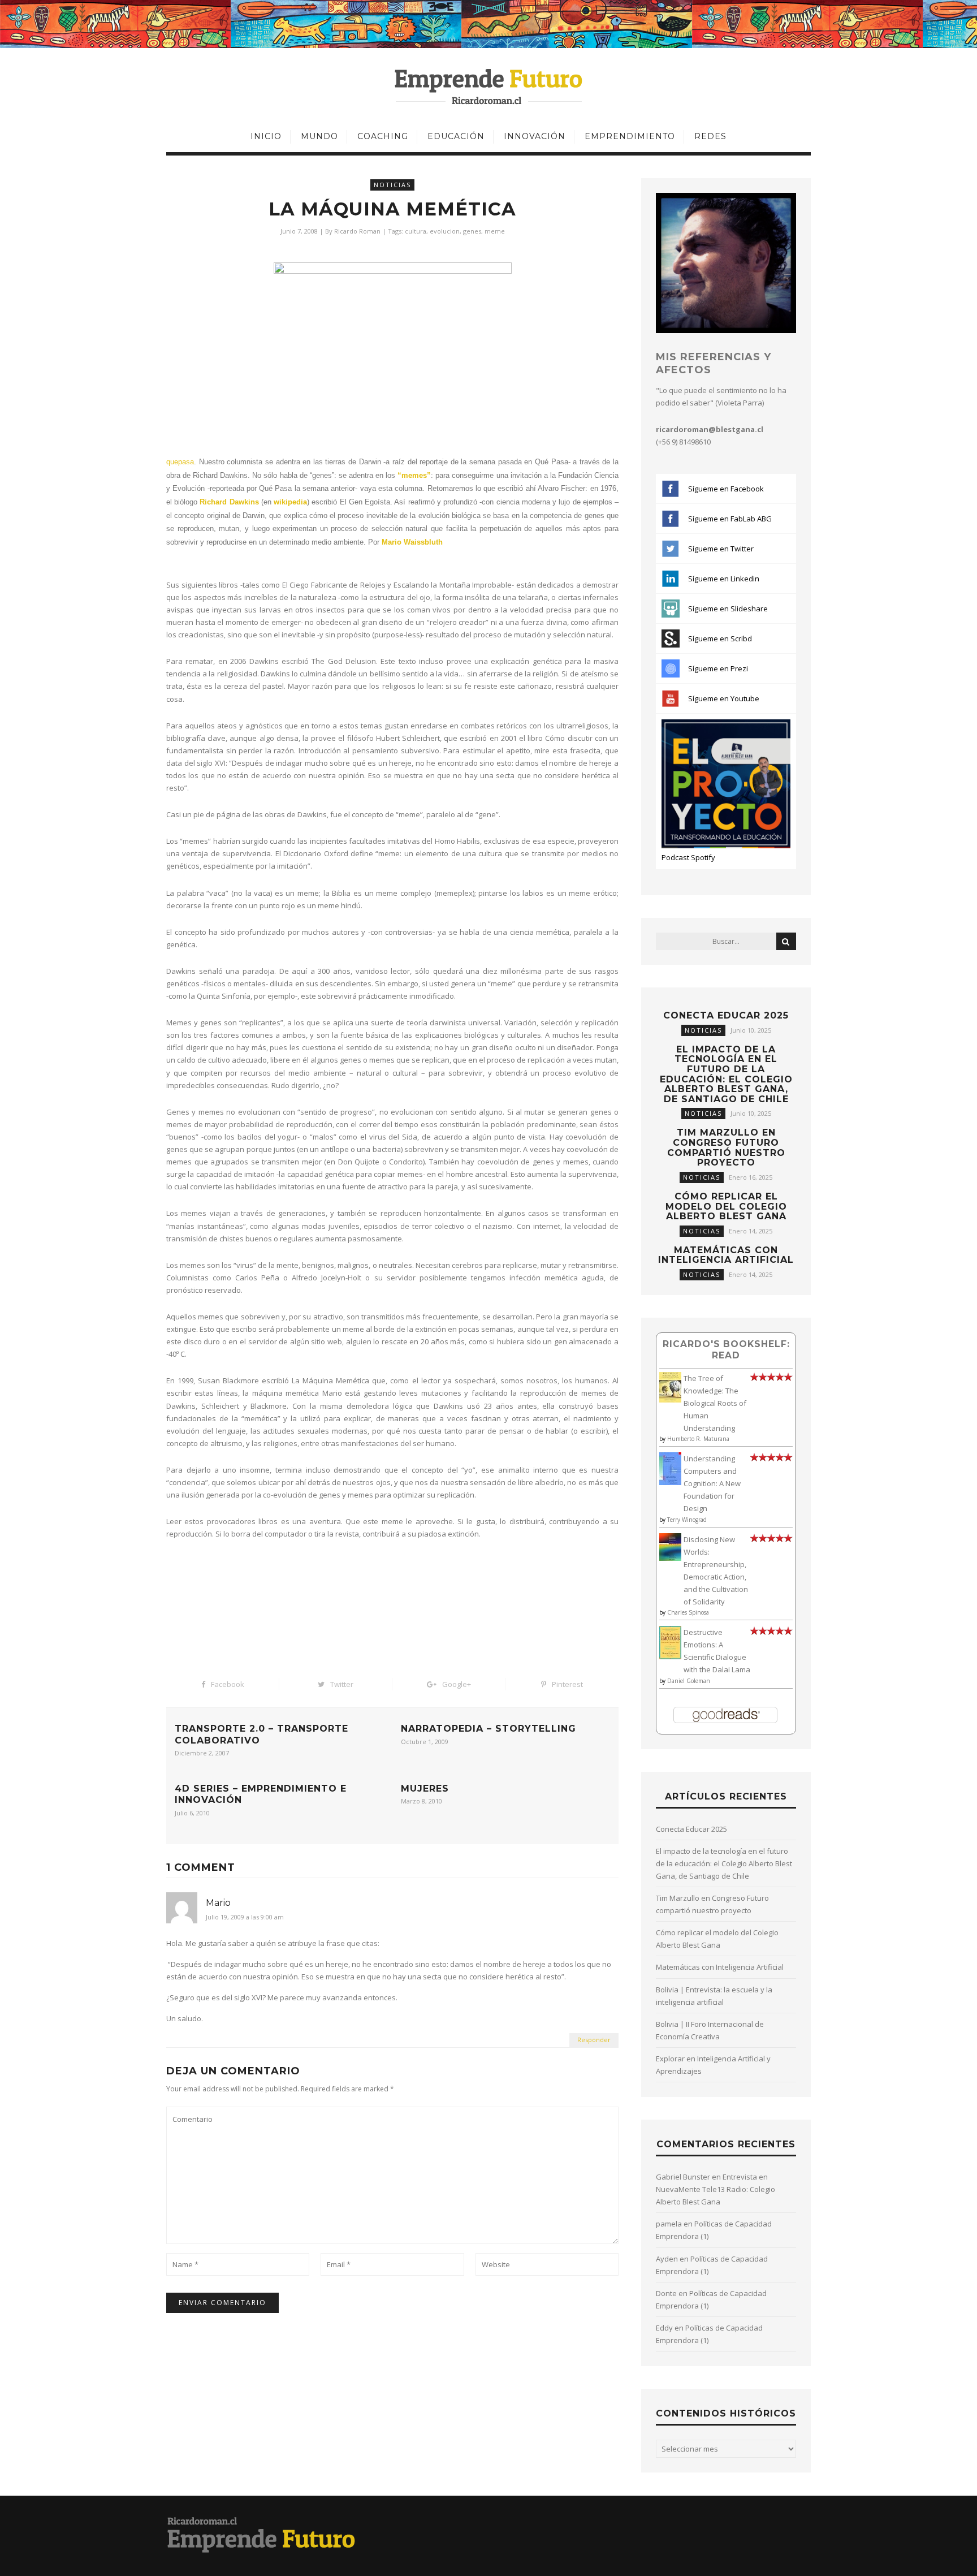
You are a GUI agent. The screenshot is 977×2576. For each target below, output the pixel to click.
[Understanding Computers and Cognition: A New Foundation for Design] (670, 1482)
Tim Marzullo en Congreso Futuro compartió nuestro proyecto (726, 1147)
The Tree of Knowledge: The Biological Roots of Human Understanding (715, 1403)
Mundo (319, 136)
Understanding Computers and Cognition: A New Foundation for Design (712, 1483)
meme (495, 231)
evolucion (445, 231)
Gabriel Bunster (683, 2177)
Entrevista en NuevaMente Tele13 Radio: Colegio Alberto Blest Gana (716, 2189)
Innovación (535, 136)
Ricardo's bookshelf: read (726, 1350)
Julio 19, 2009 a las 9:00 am (245, 1917)
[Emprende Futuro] (489, 86)
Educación (456, 136)
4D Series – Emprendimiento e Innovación (261, 1794)
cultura (416, 231)
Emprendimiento (630, 136)
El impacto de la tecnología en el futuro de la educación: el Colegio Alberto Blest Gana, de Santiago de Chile (726, 1074)
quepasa (180, 462)
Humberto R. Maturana (698, 1439)
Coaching (383, 136)
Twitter (342, 1684)
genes (472, 231)
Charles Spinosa (688, 1612)
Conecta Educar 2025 (726, 1015)
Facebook (228, 1684)
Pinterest (567, 1684)
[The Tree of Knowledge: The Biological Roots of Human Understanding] (670, 1400)
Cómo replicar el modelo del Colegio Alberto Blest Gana (726, 1206)
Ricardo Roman (357, 231)
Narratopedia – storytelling (488, 1729)
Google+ (457, 1684)
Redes (710, 136)
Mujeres (425, 1788)
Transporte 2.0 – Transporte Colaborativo (261, 1734)
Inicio (266, 136)
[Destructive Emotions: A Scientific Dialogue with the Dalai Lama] (670, 1656)
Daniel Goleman (689, 1681)
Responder (594, 2040)
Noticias (392, 185)
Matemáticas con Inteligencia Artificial (726, 1255)
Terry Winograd (687, 1520)
